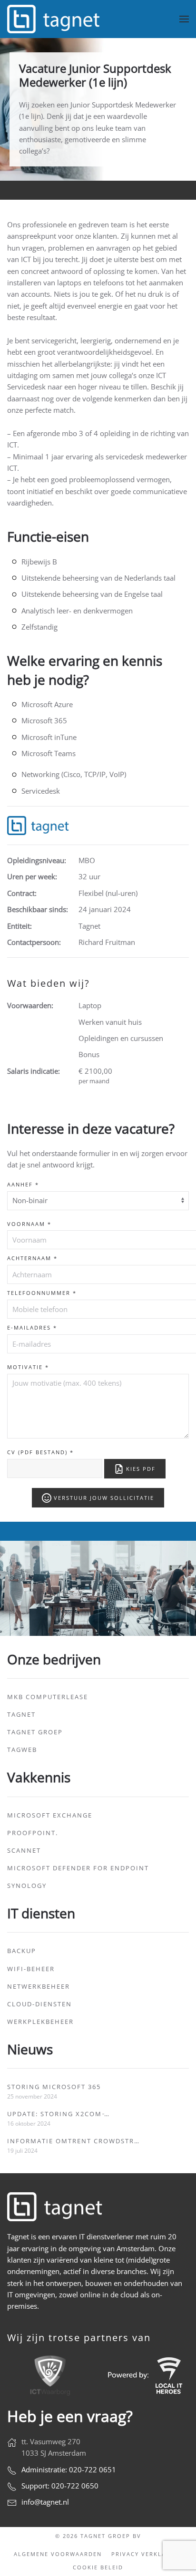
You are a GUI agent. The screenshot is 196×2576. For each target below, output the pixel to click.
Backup (22, 1951)
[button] (184, 19)
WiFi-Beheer (31, 1969)
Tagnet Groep (35, 1732)
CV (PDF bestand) (40, 1452)
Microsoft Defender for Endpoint (78, 1868)
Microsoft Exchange (50, 1815)
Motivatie (28, 1367)
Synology (27, 1886)
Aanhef (23, 1184)
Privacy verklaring (147, 2554)
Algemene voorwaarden (58, 2554)
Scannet (24, 1850)
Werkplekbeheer (40, 2022)
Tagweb (22, 1750)
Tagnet (21, 1714)
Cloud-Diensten (39, 2004)
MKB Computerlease (48, 1697)
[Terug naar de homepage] (55, 19)
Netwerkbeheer (39, 1986)
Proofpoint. (33, 1833)
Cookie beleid (98, 2567)
